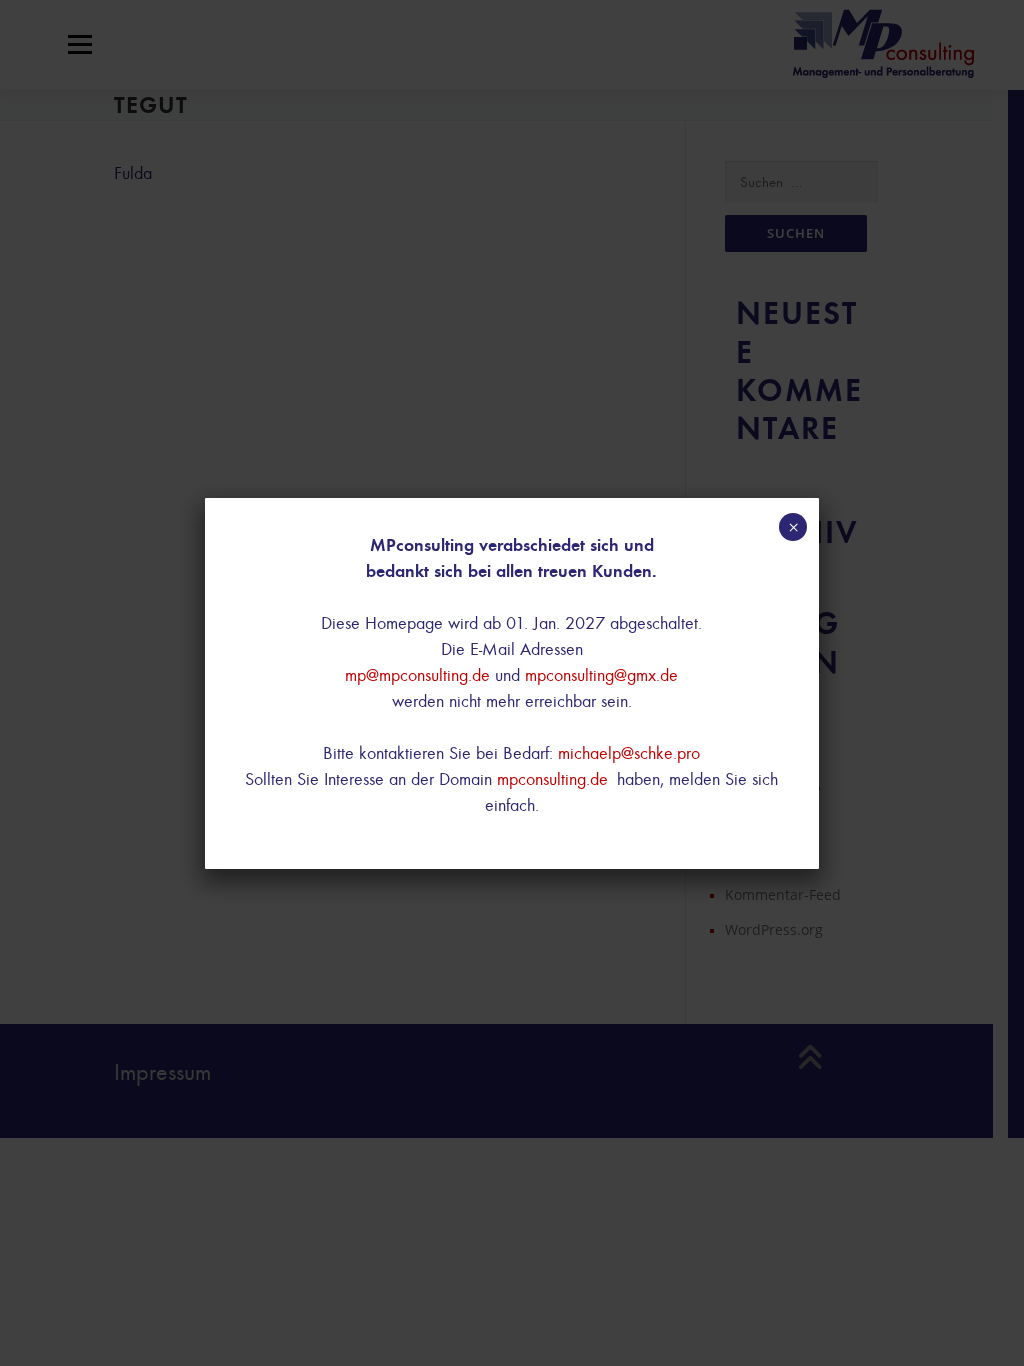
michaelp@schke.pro (629, 753)
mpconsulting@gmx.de (601, 675)
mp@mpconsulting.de (417, 675)
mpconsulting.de (552, 779)
